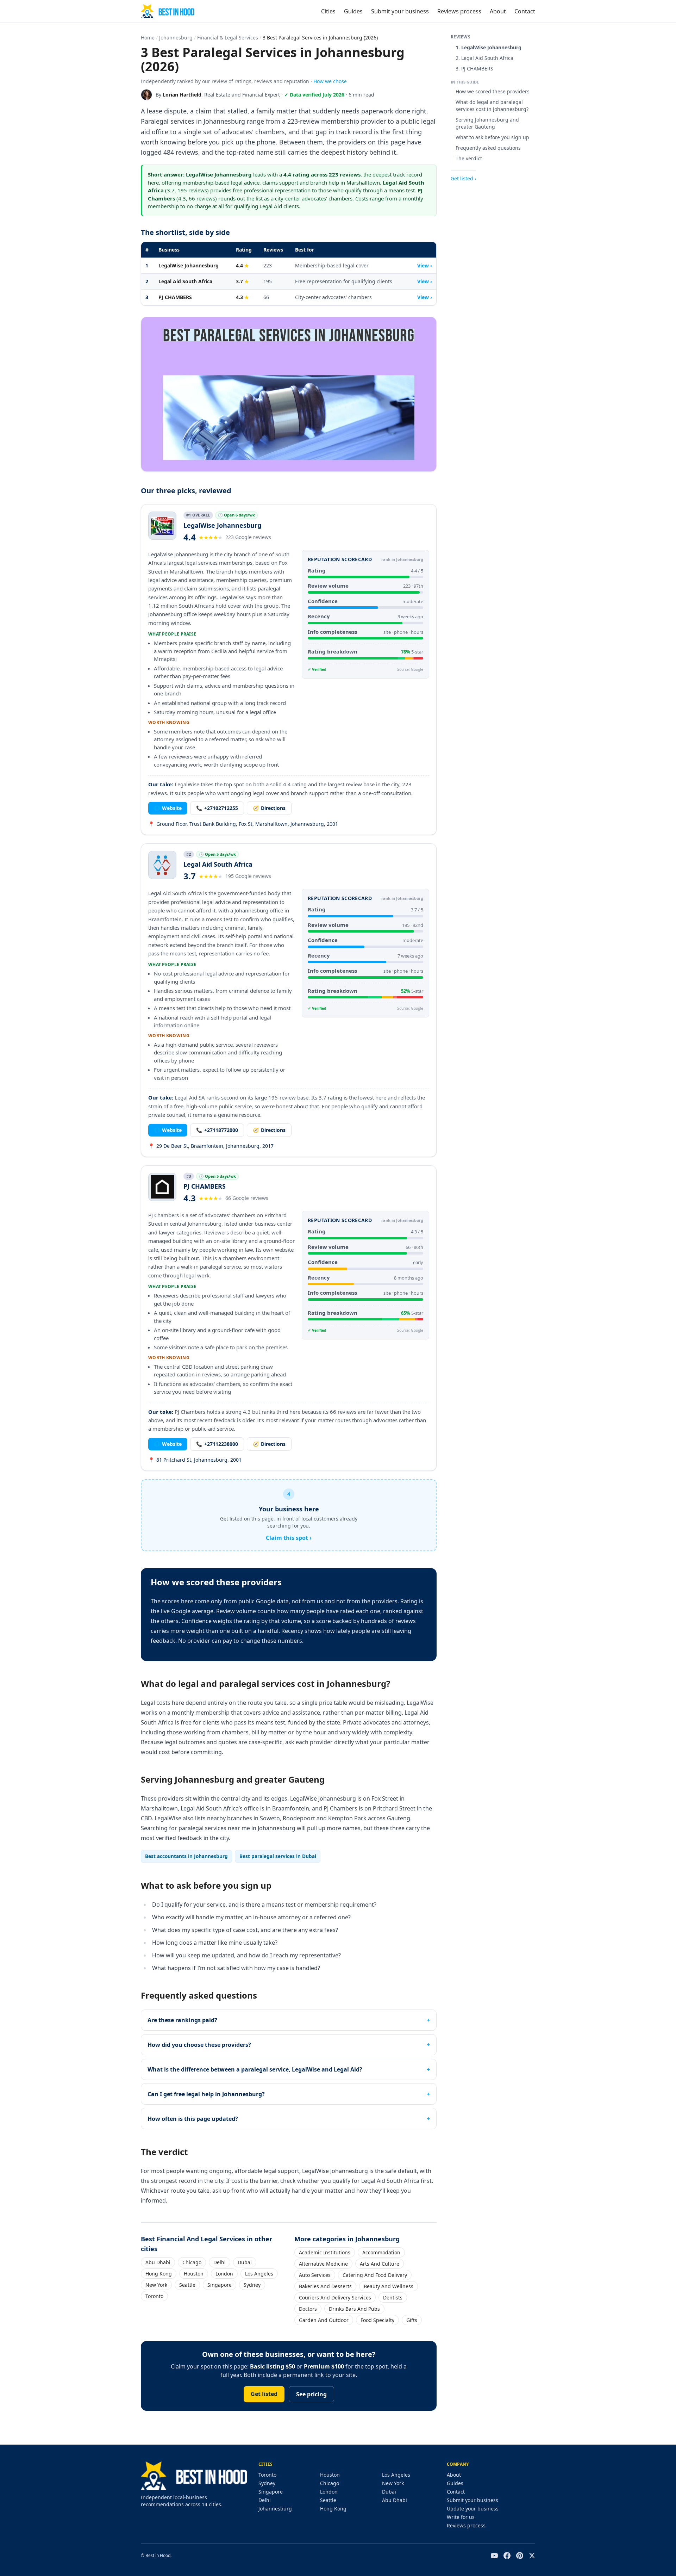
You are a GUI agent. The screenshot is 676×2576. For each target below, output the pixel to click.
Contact (525, 11)
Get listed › (463, 178)
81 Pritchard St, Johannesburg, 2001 (195, 1460)
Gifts (412, 2320)
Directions (269, 808)
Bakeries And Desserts (325, 2286)
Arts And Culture (380, 2264)
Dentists (393, 2298)
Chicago (192, 2262)
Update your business (473, 2509)
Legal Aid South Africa (185, 281)
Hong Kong (159, 2274)
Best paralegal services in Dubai (278, 1856)
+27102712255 (217, 808)
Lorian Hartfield (182, 95)
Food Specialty (377, 2320)
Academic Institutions (325, 2252)
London (224, 2274)
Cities (328, 11)
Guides (353, 11)
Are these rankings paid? (182, 2020)
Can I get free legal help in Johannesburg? (206, 2094)
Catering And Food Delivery (375, 2275)
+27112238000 (217, 1444)
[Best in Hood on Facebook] (507, 2556)
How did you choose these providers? (199, 2045)
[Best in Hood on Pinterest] (520, 2556)
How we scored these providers (493, 91)
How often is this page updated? (193, 2119)
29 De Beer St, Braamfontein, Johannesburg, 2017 (211, 1146)
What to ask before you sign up (492, 137)
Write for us (461, 2517)
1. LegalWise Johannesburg (489, 47)
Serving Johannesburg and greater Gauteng (487, 123)
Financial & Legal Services (228, 38)
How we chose (330, 81)
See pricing (311, 2394)
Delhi (220, 2262)
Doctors (308, 2309)
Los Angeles (259, 2274)
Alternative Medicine (323, 2264)
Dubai (245, 2262)
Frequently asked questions (488, 148)
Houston (194, 2274)
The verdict (469, 158)
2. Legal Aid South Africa (484, 58)
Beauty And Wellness (389, 2286)
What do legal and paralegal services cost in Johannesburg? (492, 106)
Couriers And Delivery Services (335, 2298)
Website (168, 808)
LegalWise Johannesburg (189, 265)
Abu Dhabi (158, 2262)
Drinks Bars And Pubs (354, 2309)
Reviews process (459, 11)
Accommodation (381, 2252)
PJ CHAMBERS (175, 297)
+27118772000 (217, 1130)
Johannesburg (176, 38)
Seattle (187, 2285)
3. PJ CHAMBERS (474, 69)
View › (425, 265)
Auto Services (315, 2275)
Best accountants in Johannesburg (186, 1856)
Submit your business (400, 11)
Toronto (154, 2296)
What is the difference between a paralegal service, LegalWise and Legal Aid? (255, 2069)
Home (148, 38)
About (498, 11)
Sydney (252, 2285)
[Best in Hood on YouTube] (494, 2556)
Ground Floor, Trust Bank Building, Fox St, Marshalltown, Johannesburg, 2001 (243, 824)
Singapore (220, 2285)
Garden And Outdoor (324, 2320)
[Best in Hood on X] (532, 2556)
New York (156, 2285)
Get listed (264, 2394)
